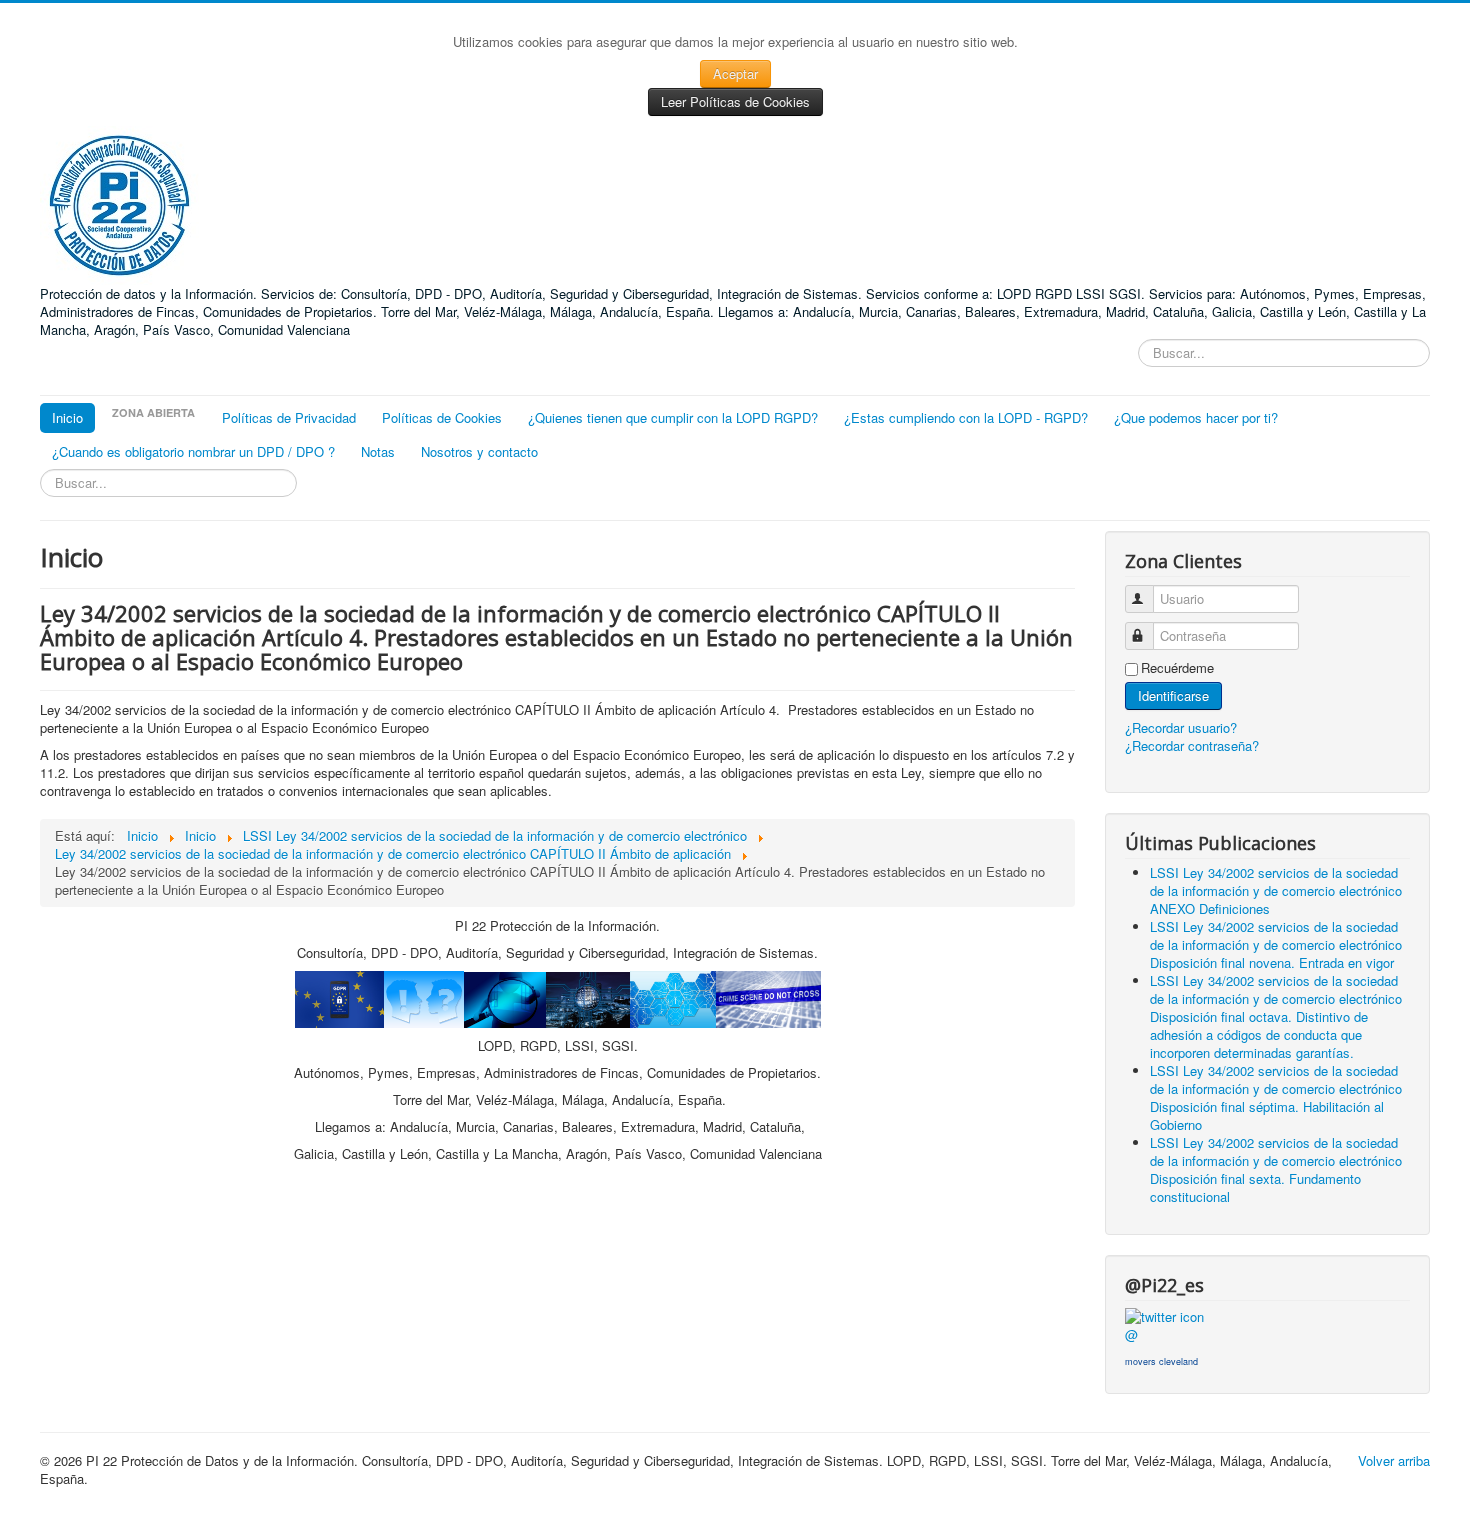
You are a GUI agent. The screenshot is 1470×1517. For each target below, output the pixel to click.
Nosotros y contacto (479, 451)
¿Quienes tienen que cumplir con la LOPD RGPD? (673, 417)
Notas (378, 451)
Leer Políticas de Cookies (735, 101)
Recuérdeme (1177, 668)
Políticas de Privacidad (289, 417)
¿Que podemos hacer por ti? (1196, 417)
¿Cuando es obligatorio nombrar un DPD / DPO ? (193, 451)
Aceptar (735, 73)
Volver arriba (1394, 1460)
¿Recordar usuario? (1181, 727)
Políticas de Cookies (442, 417)
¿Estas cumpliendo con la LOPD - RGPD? (966, 417)
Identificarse (1173, 695)
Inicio (67, 417)
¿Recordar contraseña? (1192, 745)
